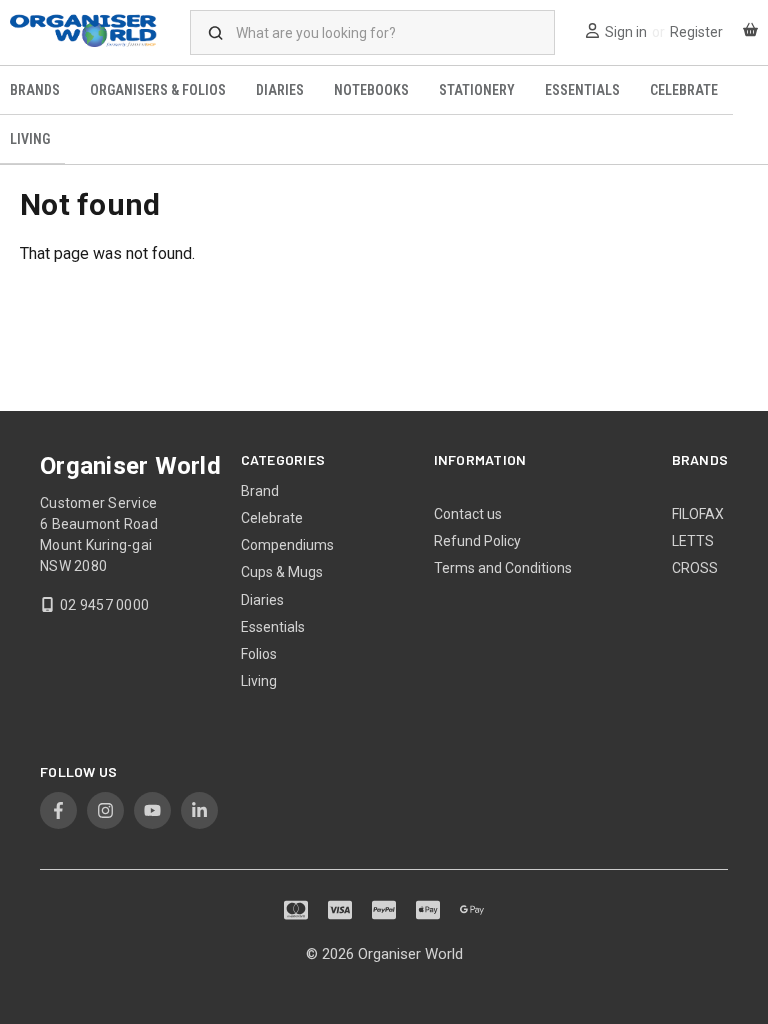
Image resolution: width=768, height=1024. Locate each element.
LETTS (693, 541)
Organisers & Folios (158, 90)
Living (259, 681)
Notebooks (371, 90)
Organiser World (410, 954)
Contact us (468, 514)
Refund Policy (477, 541)
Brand (260, 491)
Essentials (582, 90)
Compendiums (287, 545)
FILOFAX (698, 514)
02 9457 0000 (104, 605)
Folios (259, 654)
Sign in (626, 32)
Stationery (477, 90)
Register (696, 32)
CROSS (695, 568)
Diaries (280, 90)
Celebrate (684, 90)
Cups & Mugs (282, 572)
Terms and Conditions (503, 568)
